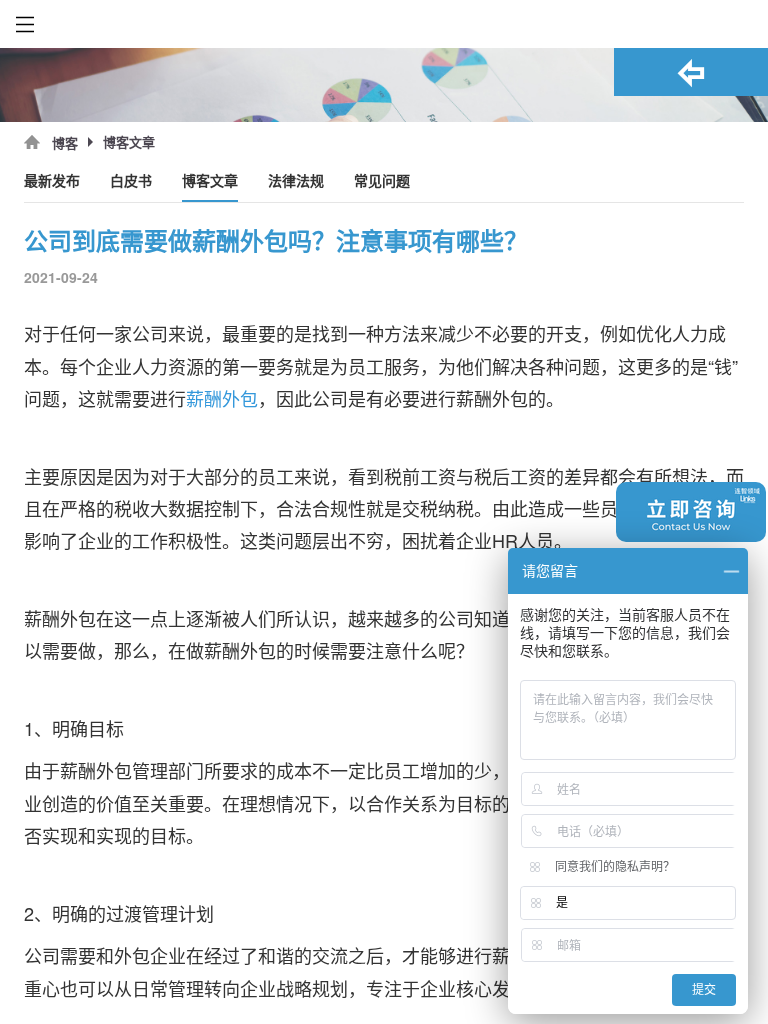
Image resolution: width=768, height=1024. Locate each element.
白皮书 (131, 181)
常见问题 (382, 181)
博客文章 (210, 181)
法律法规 (296, 181)
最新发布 (52, 181)
